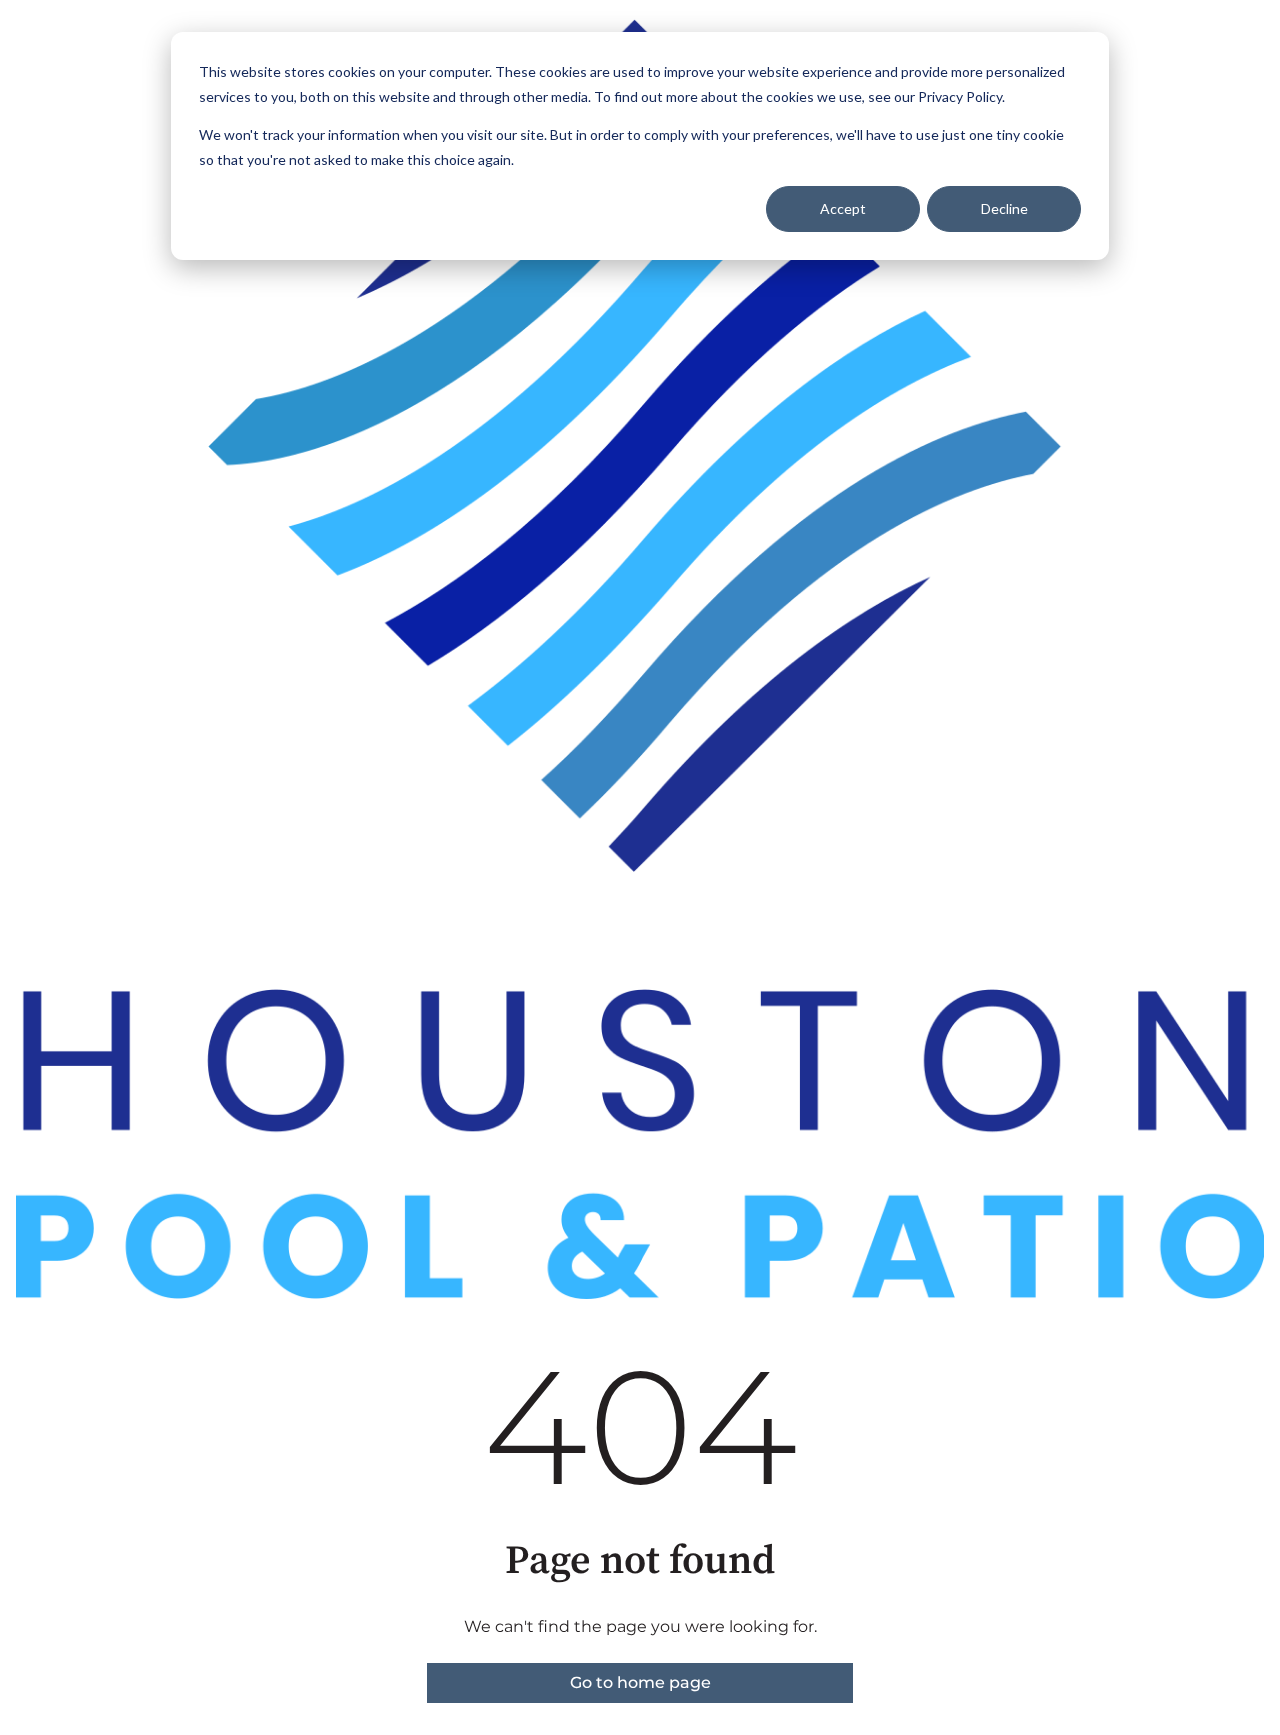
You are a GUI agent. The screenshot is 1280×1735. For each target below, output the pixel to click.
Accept (843, 208)
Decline (1004, 208)
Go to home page (640, 1682)
